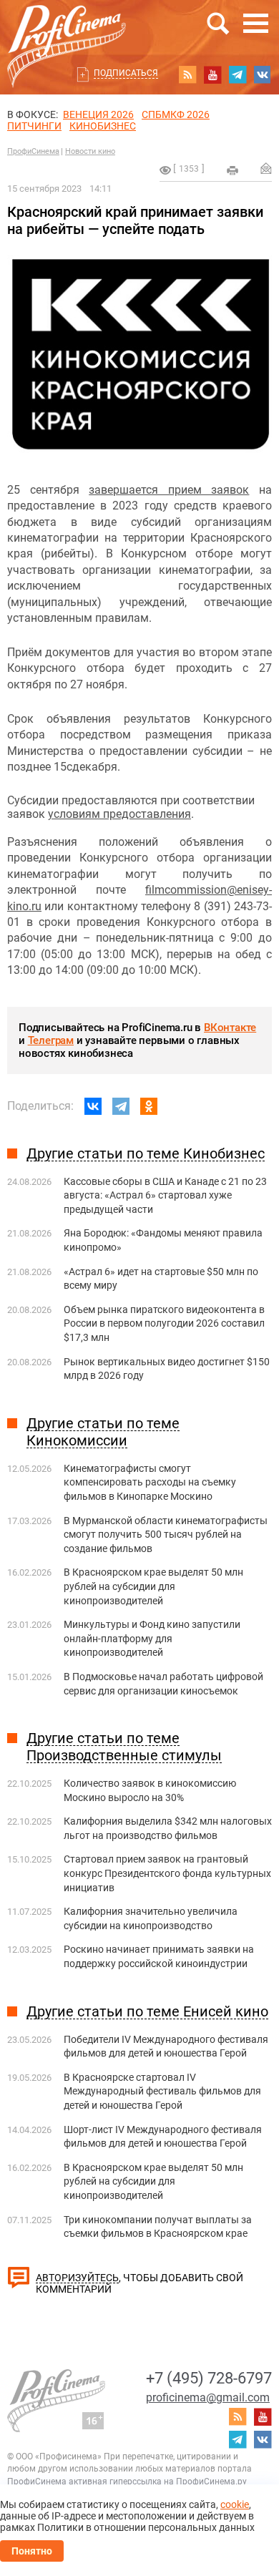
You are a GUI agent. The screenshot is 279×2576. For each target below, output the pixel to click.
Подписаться (126, 73)
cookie (235, 2504)
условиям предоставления (119, 814)
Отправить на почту (266, 168)
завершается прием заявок (169, 490)
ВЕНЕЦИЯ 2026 (98, 114)
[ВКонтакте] (93, 1106)
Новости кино (90, 151)
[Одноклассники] (149, 1106)
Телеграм (51, 1040)
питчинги (34, 126)
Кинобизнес (103, 126)
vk (263, 74)
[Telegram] (121, 1106)
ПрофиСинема (33, 151)
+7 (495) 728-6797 (209, 2378)
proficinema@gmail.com (208, 2397)
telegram (238, 74)
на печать (232, 170)
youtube (212, 74)
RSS (187, 74)
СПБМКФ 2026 (176, 114)
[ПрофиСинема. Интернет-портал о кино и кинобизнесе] (67, 30)
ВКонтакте (230, 1028)
